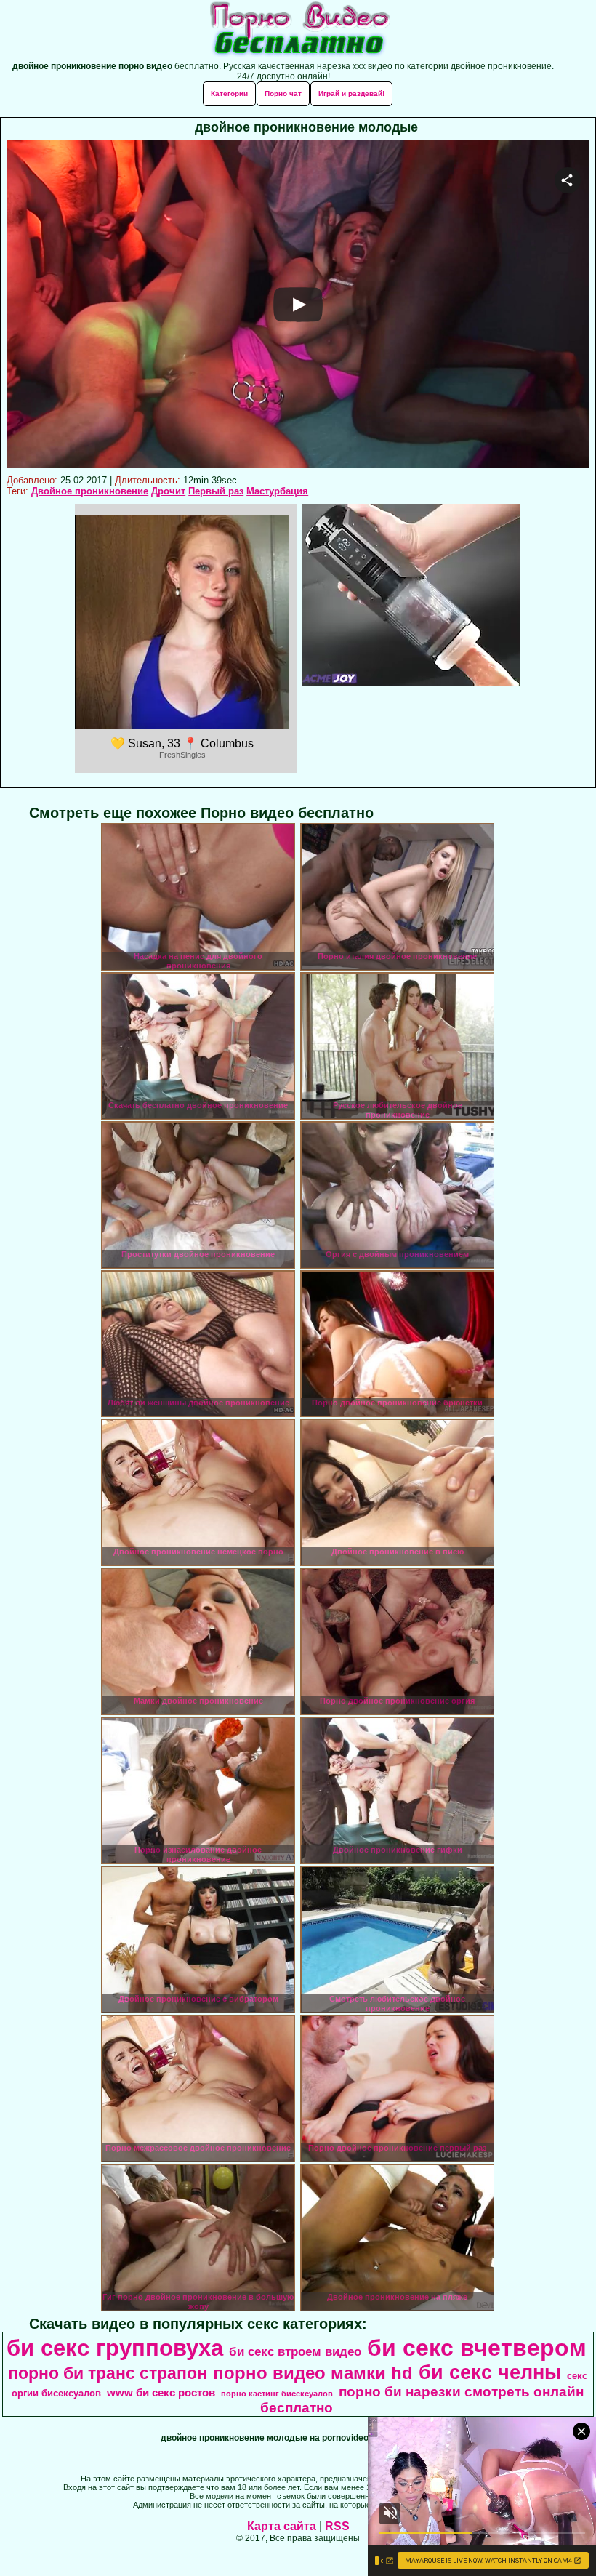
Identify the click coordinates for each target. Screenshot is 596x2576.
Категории (229, 93)
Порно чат (283, 93)
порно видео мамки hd (313, 2373)
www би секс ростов (161, 2393)
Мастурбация (277, 491)
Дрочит (168, 491)
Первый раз (216, 491)
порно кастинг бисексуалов (277, 2394)
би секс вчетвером (477, 2348)
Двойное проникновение (90, 491)
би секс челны (490, 2372)
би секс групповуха (115, 2348)
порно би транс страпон (108, 2373)
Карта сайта (282, 2526)
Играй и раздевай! (351, 93)
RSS (337, 2526)
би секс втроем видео (295, 2351)
